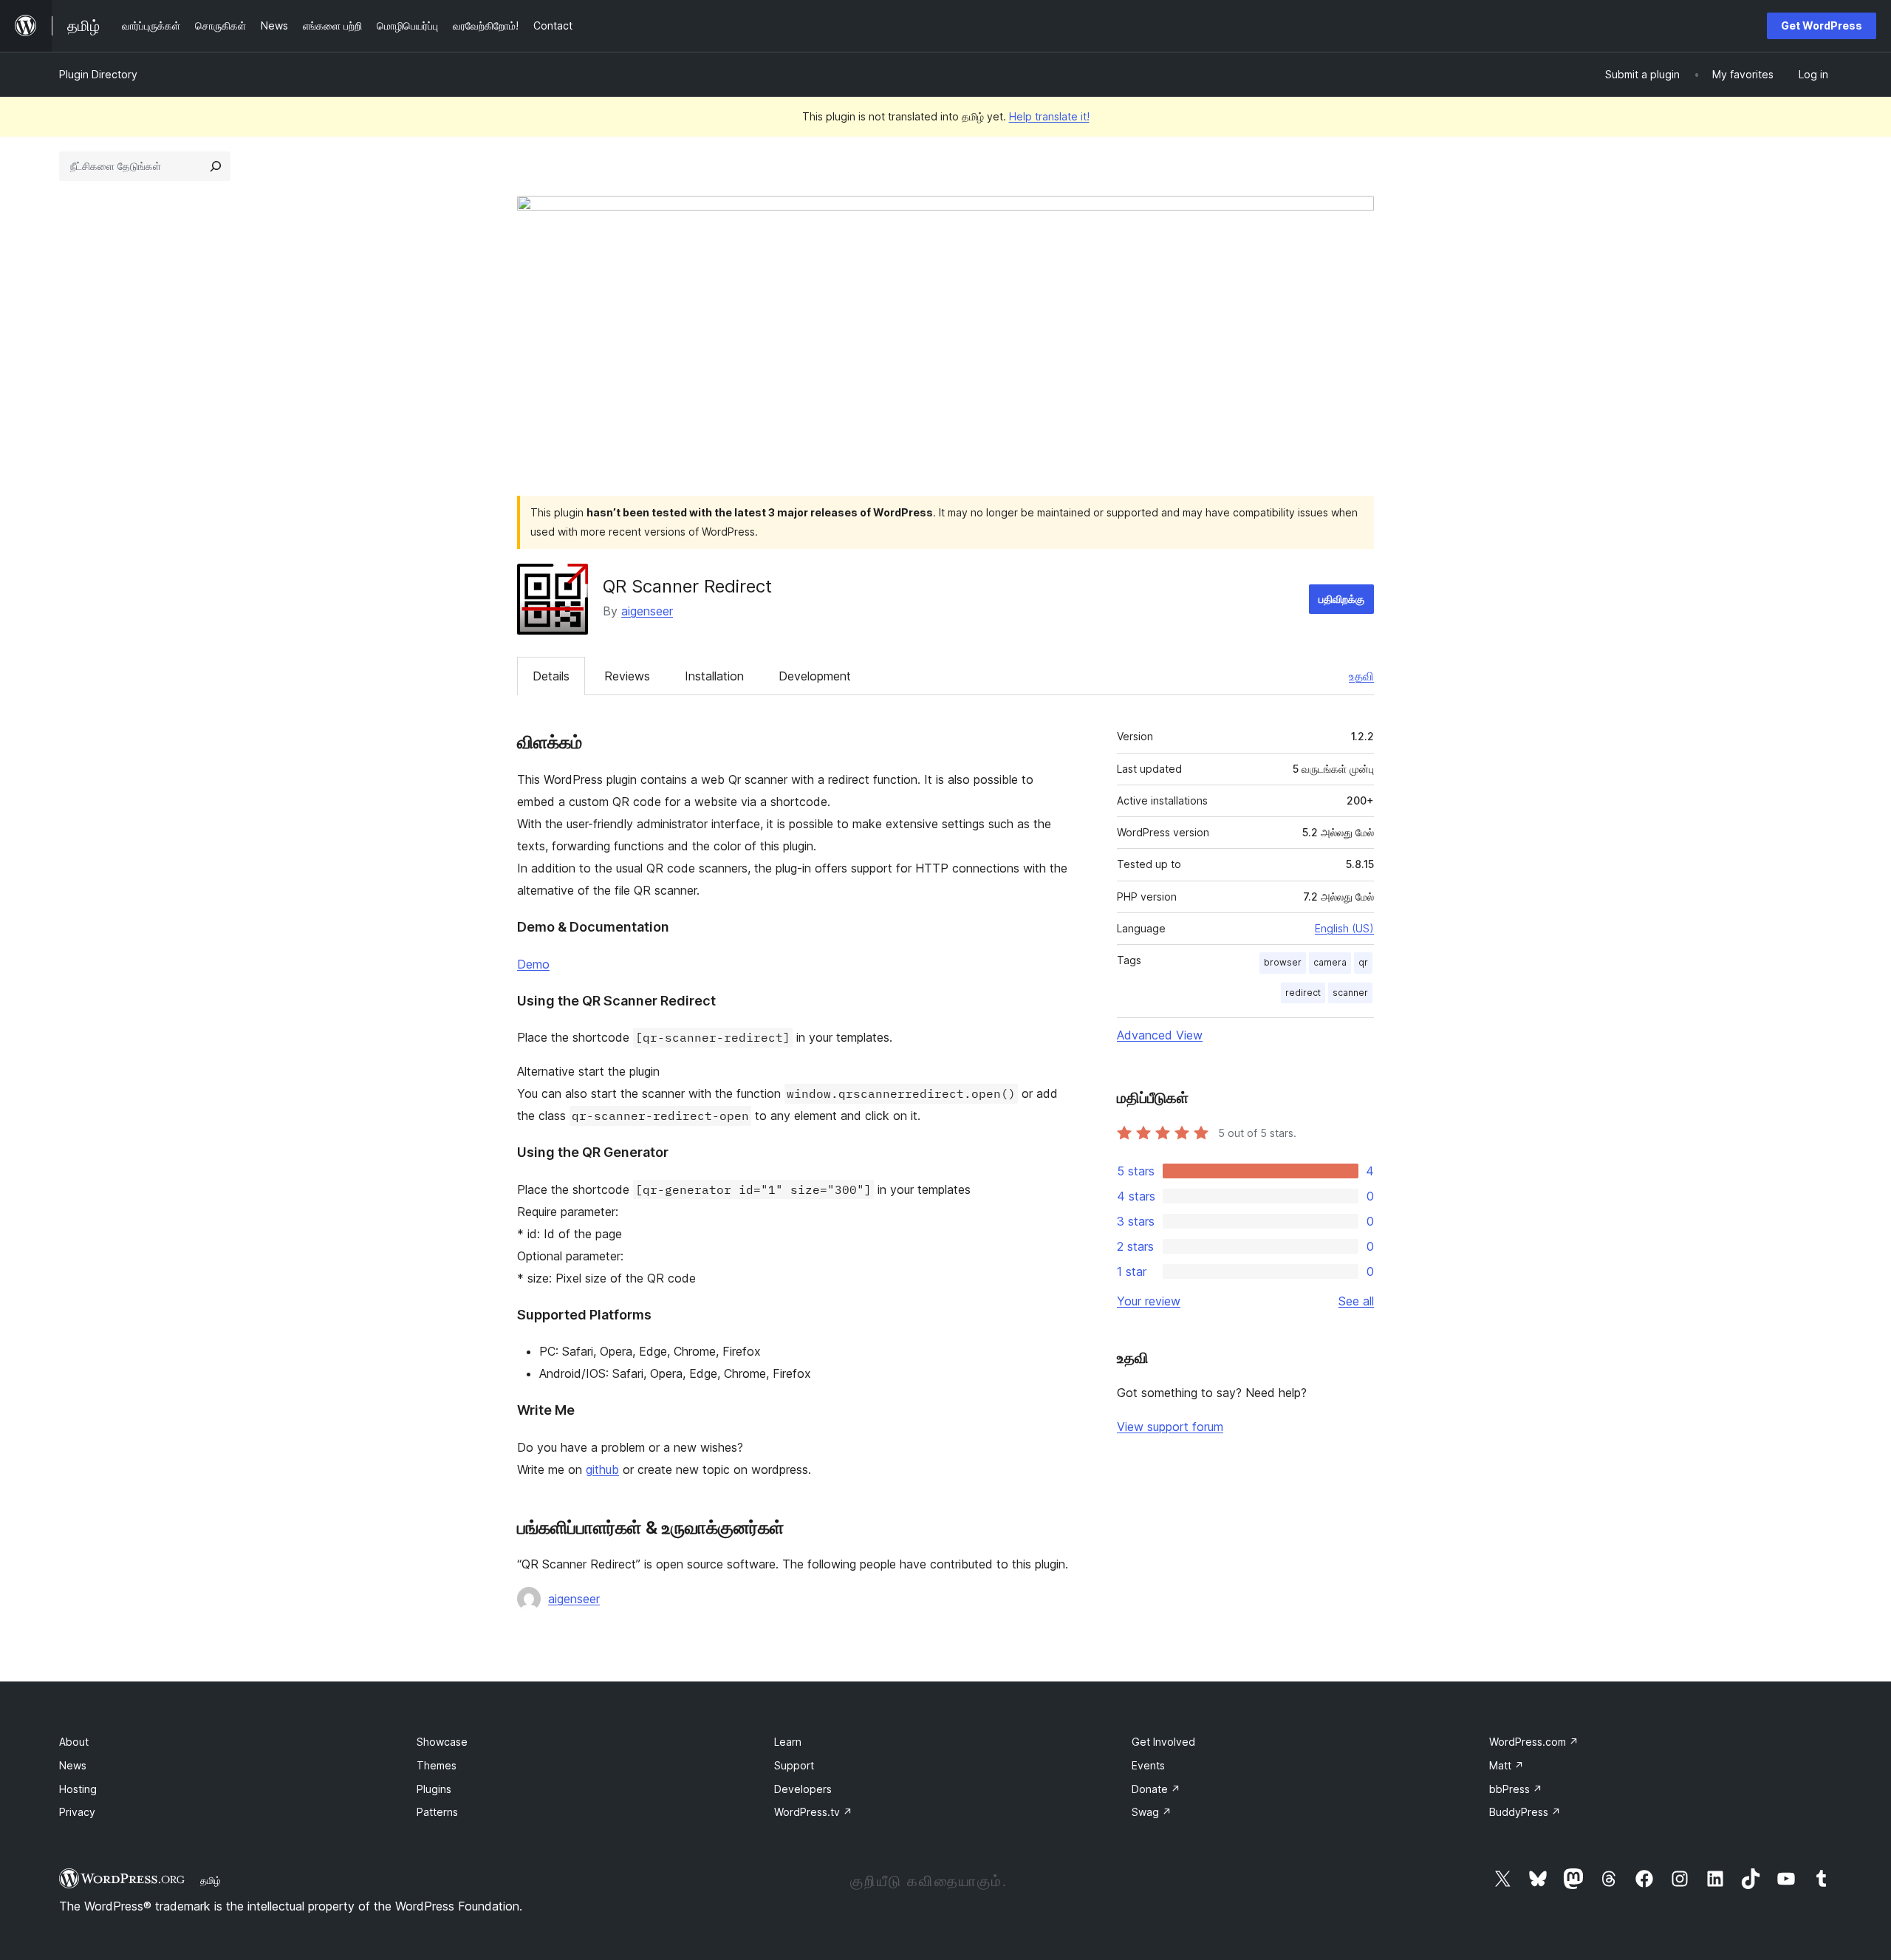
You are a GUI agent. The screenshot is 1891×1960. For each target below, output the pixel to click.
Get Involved (1163, 1742)
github (602, 1469)
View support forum (1170, 1427)
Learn (788, 1742)
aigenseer (647, 611)
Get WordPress (1822, 25)
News (73, 1765)
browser (1283, 962)
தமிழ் (211, 1880)
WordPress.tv (813, 1812)
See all (1356, 1301)
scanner (1350, 993)
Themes (437, 1765)
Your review (1149, 1301)
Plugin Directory (98, 74)
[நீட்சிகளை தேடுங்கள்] (216, 166)
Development (815, 676)
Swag (1152, 1812)
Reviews (627, 676)
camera (1330, 962)
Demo (533, 964)
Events (1148, 1765)
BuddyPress (1525, 1812)
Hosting (78, 1789)
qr (1363, 962)
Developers (803, 1789)
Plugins (434, 1789)
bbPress (1516, 1789)
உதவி (1361, 676)
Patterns (437, 1812)
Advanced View (1160, 1035)
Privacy (77, 1812)
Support (794, 1765)
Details (551, 676)
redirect (1303, 993)
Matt (1507, 1765)
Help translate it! (1049, 116)
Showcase (442, 1742)
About (74, 1742)
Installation (714, 676)
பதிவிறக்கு (1341, 599)
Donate (1156, 1789)
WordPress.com (1534, 1742)
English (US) (1344, 928)
